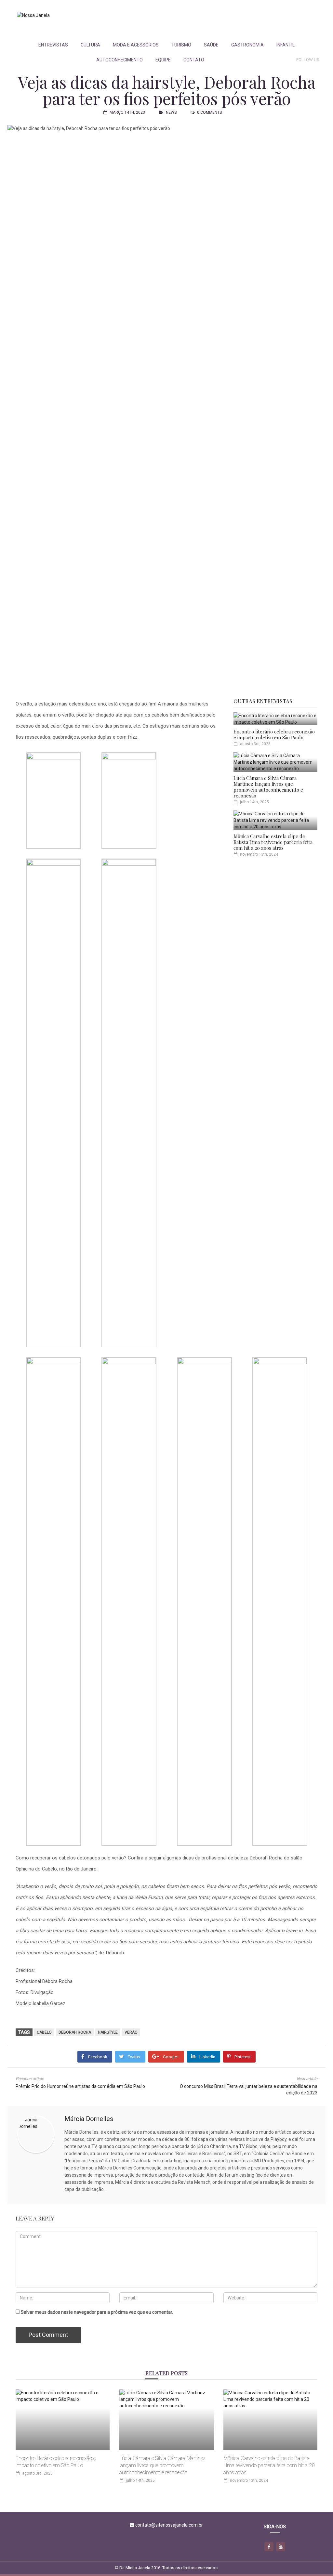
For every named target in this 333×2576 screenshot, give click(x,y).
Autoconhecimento (120, 60)
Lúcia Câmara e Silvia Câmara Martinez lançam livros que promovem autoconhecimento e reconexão (268, 787)
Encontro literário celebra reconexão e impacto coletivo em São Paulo (274, 734)
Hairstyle (108, 2032)
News (171, 112)
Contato (194, 60)
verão (131, 2032)
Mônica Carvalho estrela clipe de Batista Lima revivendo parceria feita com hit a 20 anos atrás (273, 842)
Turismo (181, 45)
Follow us (308, 60)
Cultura (90, 45)
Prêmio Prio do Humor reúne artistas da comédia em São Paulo (80, 2086)
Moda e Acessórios (136, 45)
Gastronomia (247, 45)
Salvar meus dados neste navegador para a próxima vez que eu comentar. (97, 2312)
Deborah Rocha (75, 2032)
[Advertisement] (201, 19)
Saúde (211, 45)
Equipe (163, 60)
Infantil (286, 45)
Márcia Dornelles (89, 2119)
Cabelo (44, 2032)
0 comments (209, 112)
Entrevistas (53, 45)
